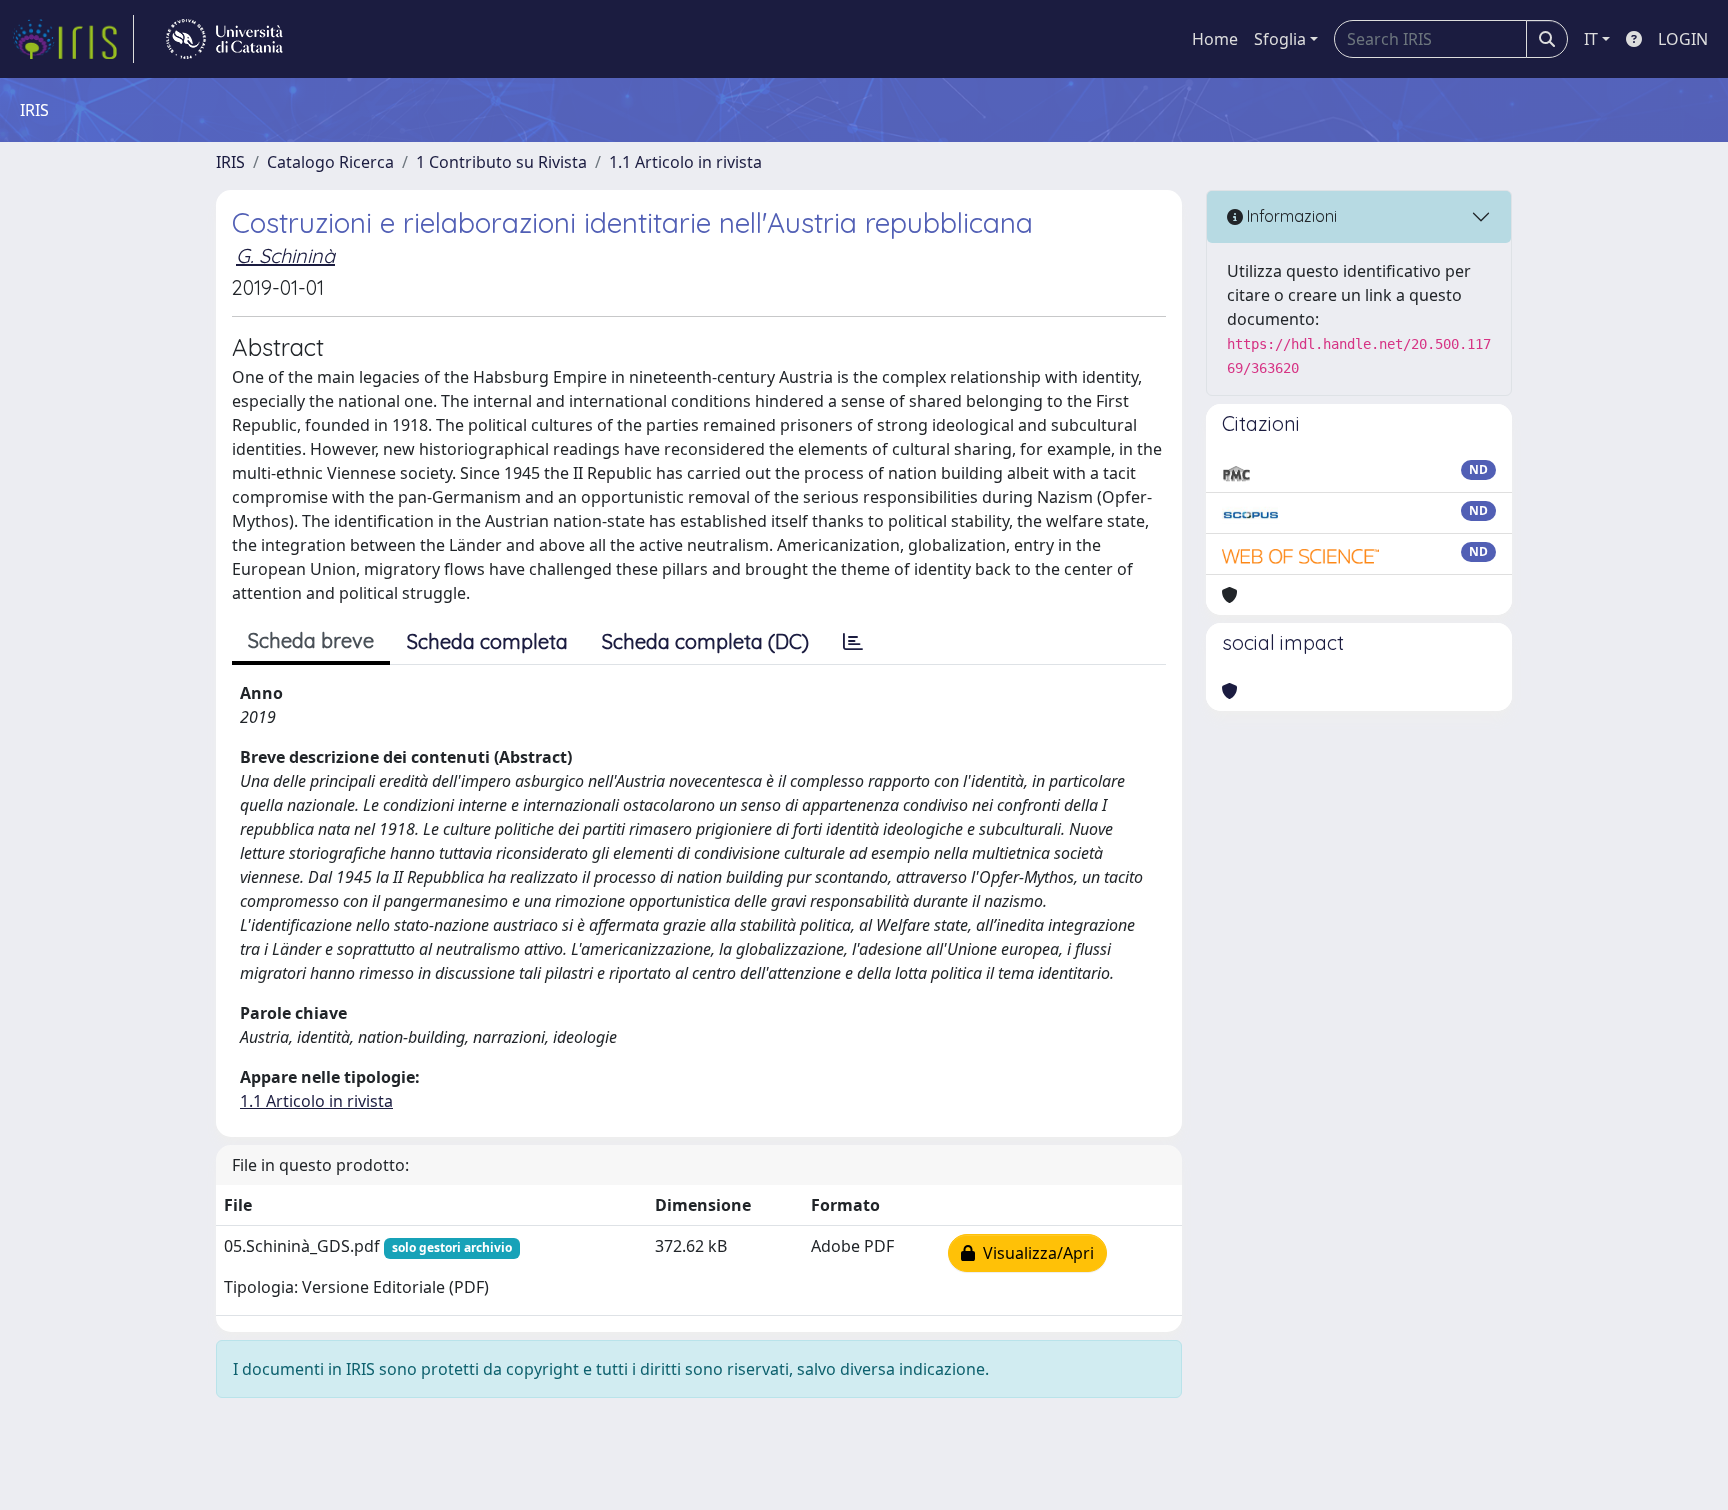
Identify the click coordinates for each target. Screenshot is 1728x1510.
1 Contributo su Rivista (501, 162)
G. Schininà (285, 255)
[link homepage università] (224, 39)
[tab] (853, 642)
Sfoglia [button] (1280, 39)
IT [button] (1591, 39)
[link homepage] (73, 39)
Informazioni (1290, 216)
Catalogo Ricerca (330, 162)
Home (1215, 39)
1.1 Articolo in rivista (685, 162)
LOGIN (1683, 39)
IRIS (230, 162)
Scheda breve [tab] (311, 640)
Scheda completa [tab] (487, 641)
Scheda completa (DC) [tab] (705, 641)
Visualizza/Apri (1034, 1253)
